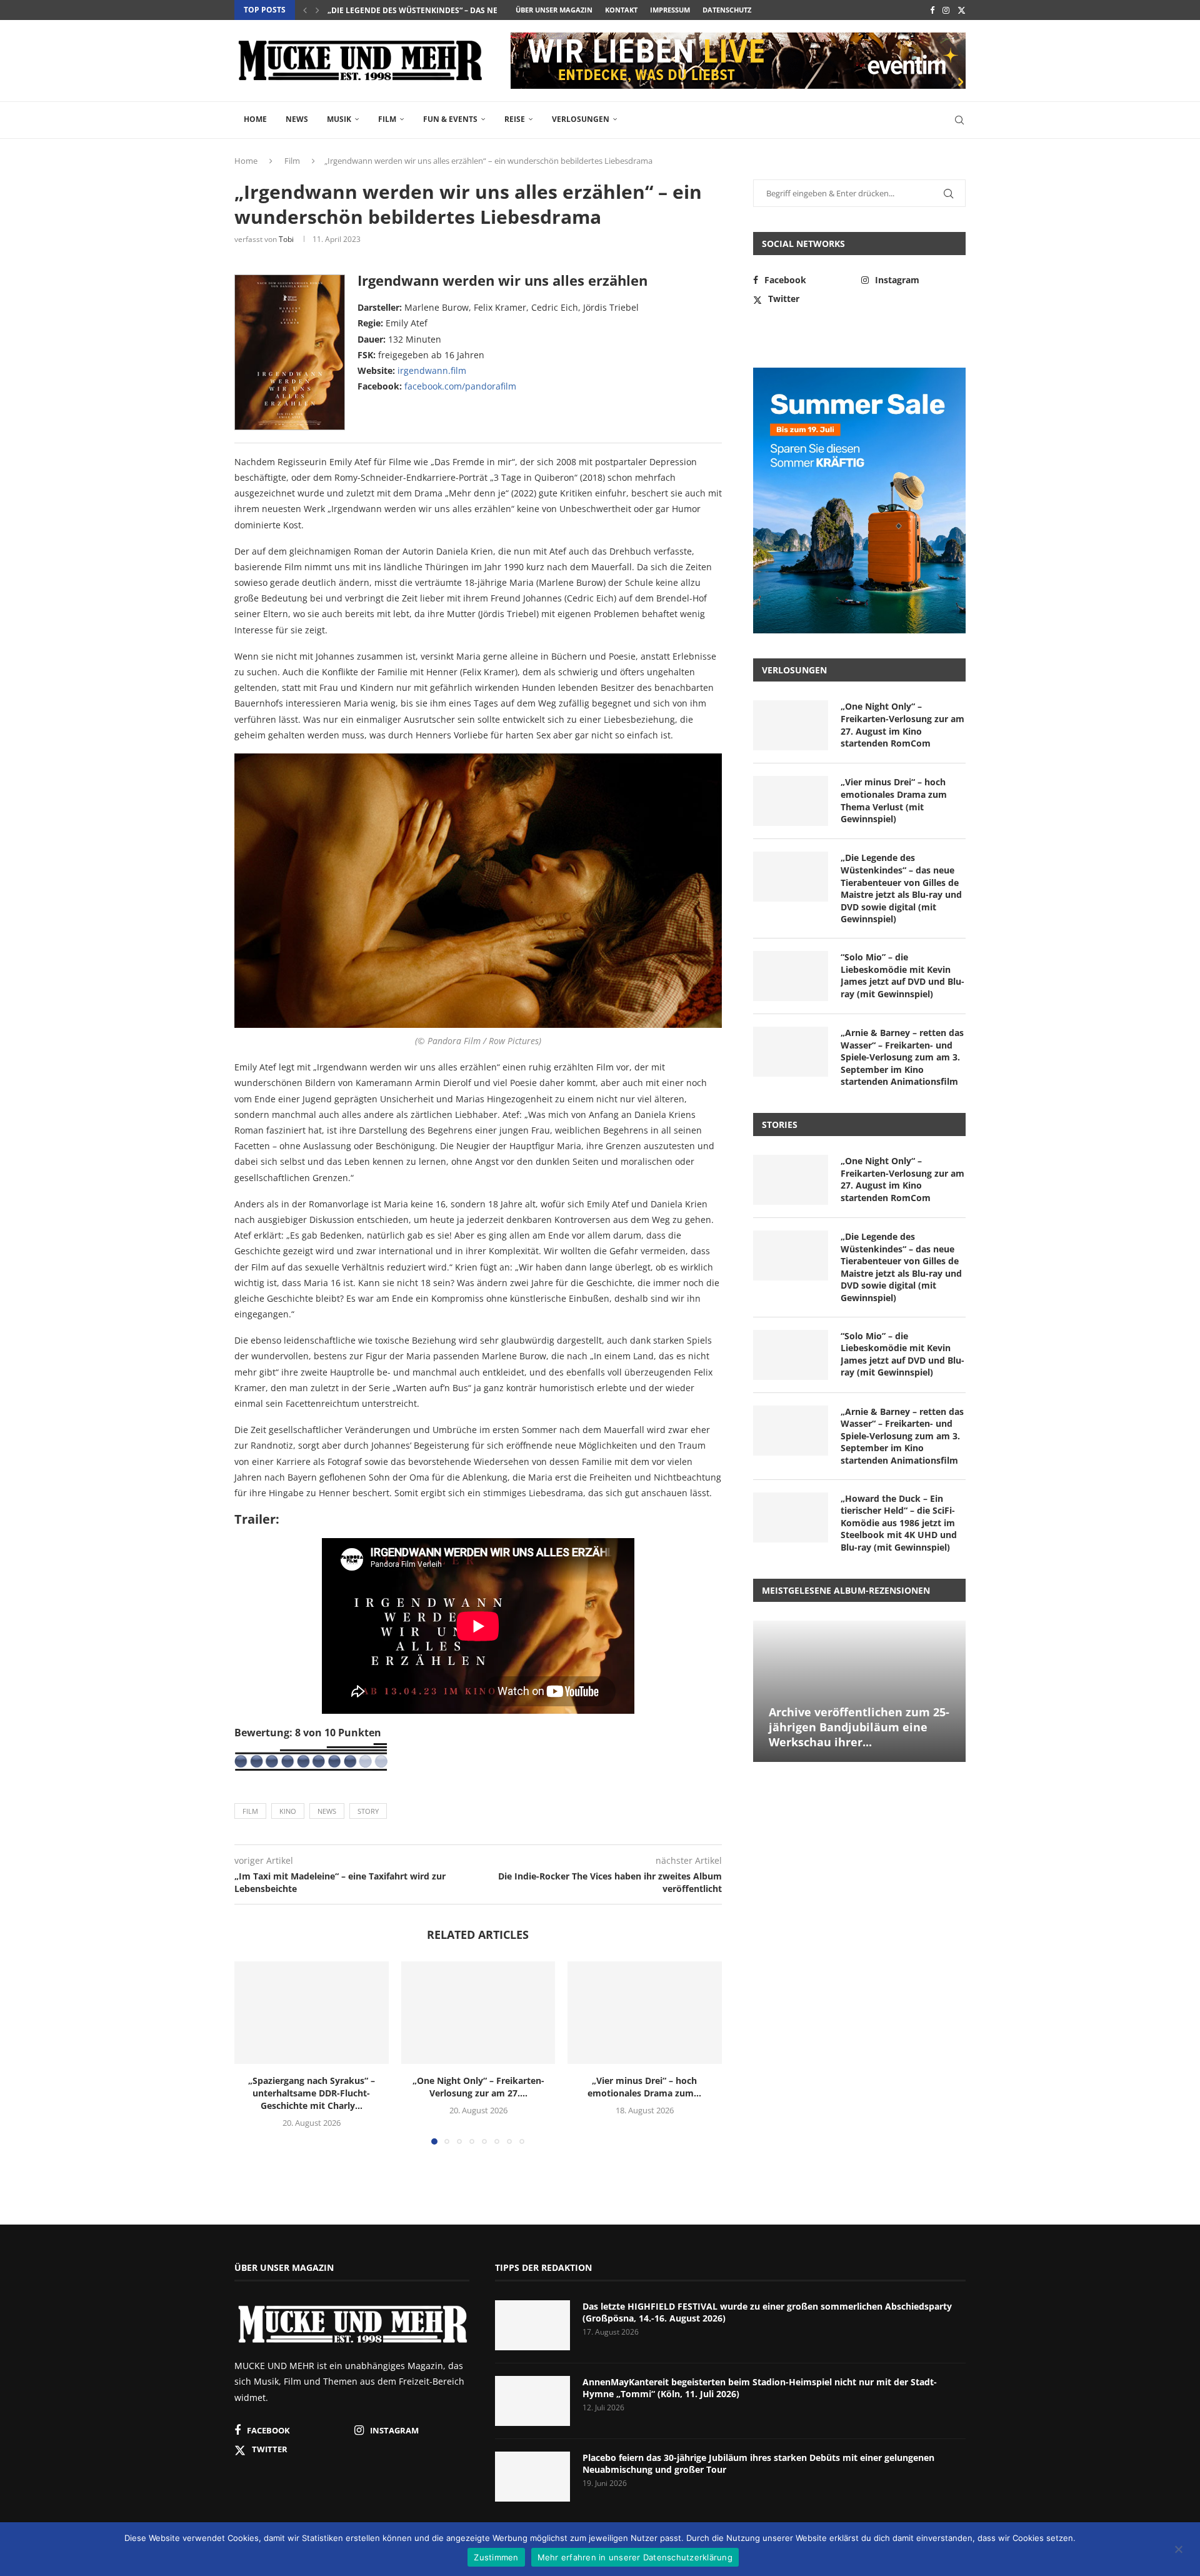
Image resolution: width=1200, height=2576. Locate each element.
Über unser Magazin (554, 10)
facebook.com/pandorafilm (460, 386)
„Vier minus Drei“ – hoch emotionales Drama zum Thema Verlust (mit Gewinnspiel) (894, 800)
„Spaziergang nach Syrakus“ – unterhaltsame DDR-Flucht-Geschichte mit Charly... (312, 2093)
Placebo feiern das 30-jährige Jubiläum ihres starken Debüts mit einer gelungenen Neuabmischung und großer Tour (758, 2464)
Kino (288, 1811)
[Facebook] (932, 10)
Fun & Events (450, 119)
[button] (305, 10)
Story (368, 1811)
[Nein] (1178, 2550)
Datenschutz (727, 10)
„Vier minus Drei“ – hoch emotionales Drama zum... (645, 2087)
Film (387, 119)
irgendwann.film (432, 370)
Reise (515, 119)
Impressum (670, 10)
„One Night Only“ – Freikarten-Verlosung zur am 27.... (478, 2087)
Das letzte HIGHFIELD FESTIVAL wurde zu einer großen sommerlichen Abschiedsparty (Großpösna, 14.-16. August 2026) (767, 2312)
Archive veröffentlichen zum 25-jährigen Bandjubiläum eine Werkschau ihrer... (859, 1727)
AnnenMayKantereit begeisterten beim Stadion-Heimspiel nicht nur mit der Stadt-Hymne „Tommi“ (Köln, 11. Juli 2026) (760, 2388)
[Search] (959, 120)
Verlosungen (581, 119)
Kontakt (621, 10)
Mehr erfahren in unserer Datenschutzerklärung (635, 2557)
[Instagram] (946, 10)
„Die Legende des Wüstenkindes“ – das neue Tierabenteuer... (452, 10)
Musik (339, 119)
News (297, 119)
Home (255, 119)
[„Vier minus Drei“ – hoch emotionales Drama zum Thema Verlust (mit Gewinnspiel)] (645, 2013)
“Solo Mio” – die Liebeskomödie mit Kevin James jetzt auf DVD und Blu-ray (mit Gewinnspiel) (902, 975)
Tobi (286, 239)
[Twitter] (962, 10)
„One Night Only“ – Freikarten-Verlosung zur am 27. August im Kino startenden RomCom (902, 725)
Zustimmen (496, 2557)
